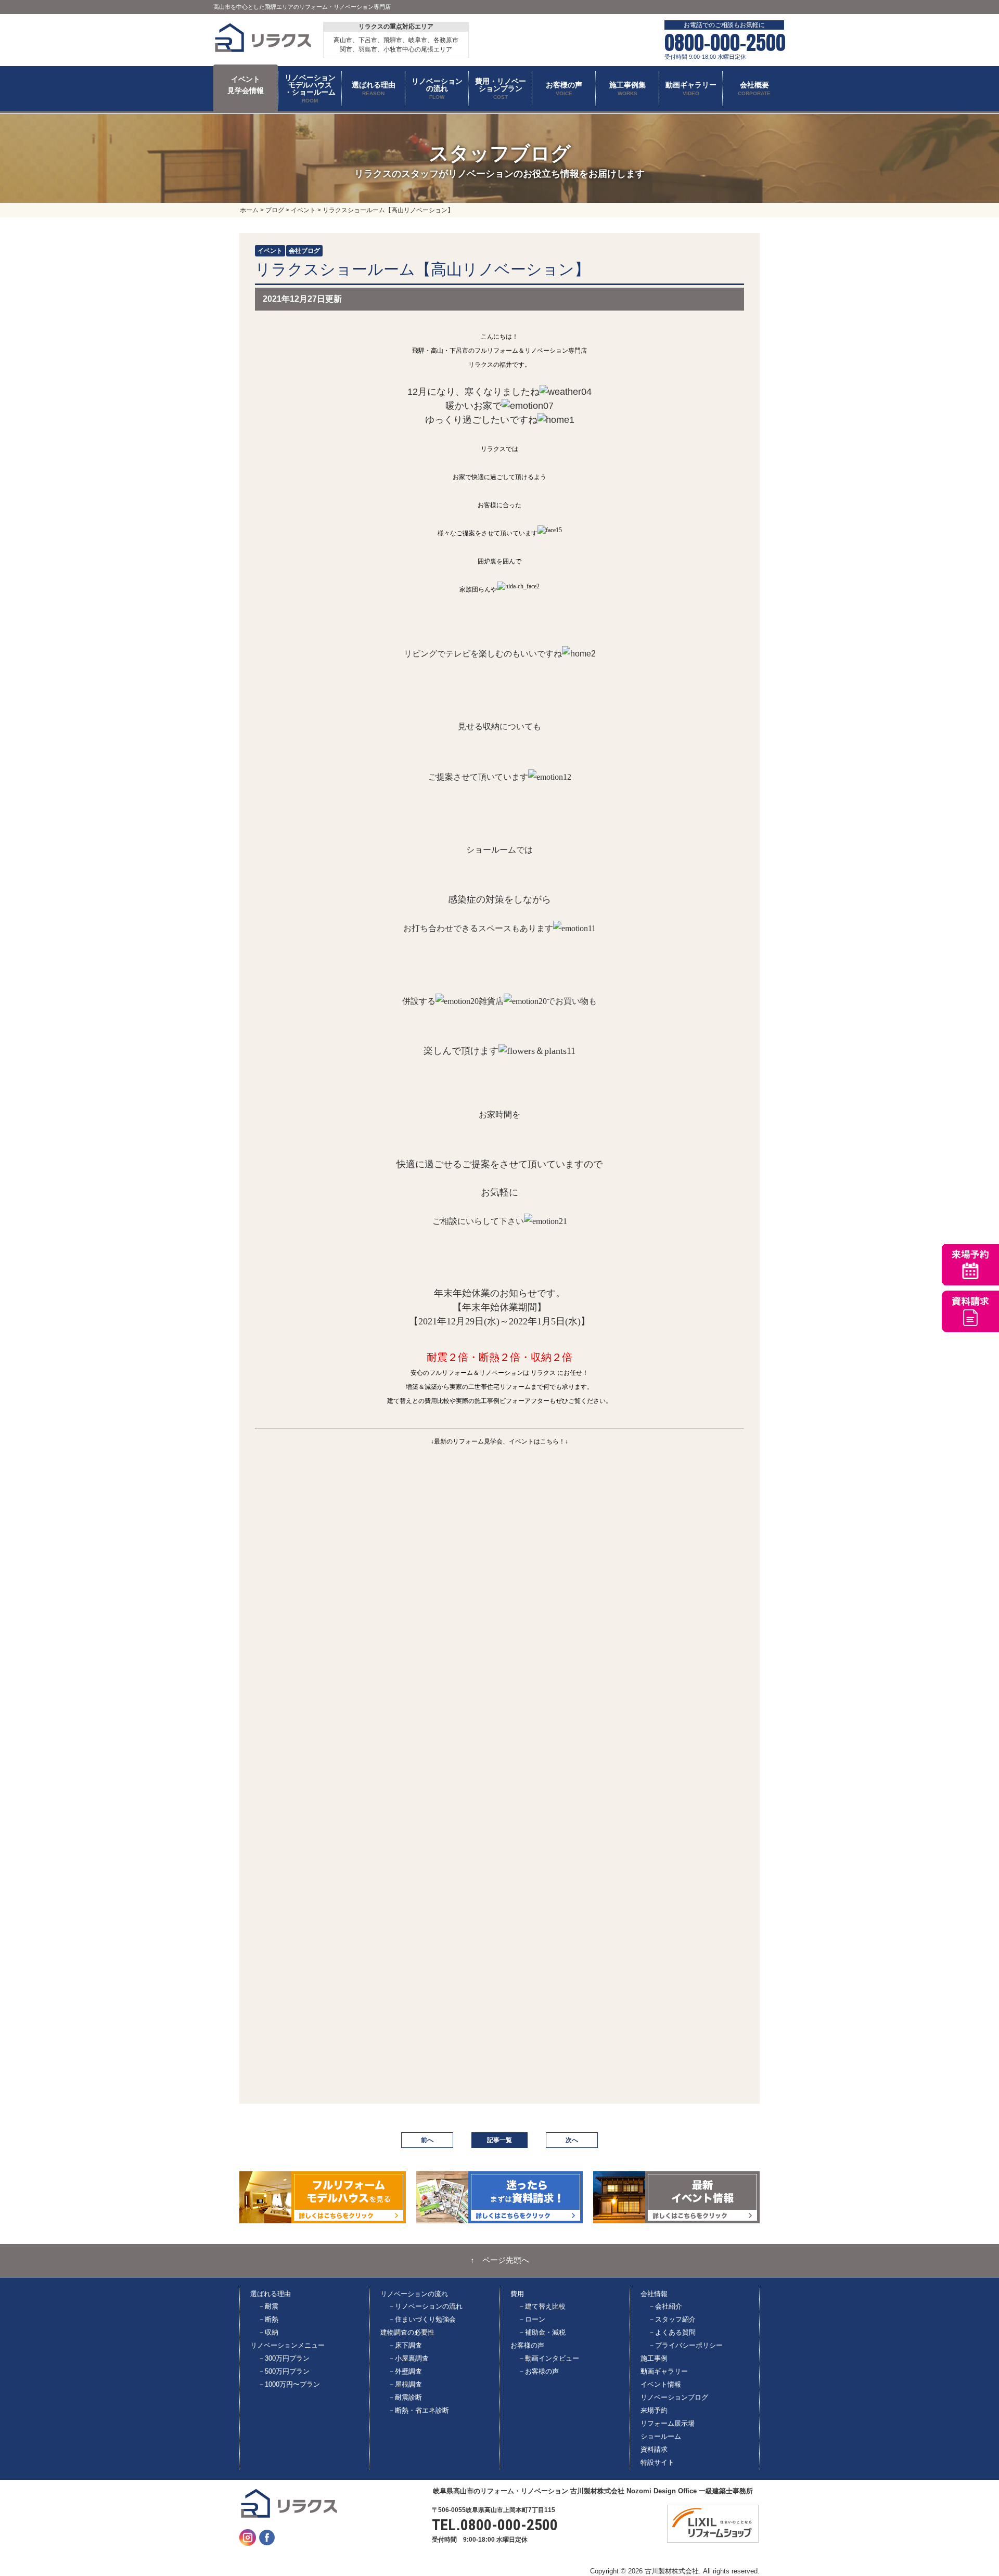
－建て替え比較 (542, 2306)
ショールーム (661, 2436)
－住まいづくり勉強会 (422, 2319)
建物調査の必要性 (407, 2332)
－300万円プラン (284, 2358)
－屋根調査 (405, 2384)
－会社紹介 (665, 2306)
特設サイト (657, 2462)
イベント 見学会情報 (246, 85)
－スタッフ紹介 (672, 2319)
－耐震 (268, 2306)
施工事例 (654, 2358)
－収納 (268, 2332)
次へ (572, 2140)
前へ (427, 2140)
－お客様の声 (539, 2371)
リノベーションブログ (674, 2397)
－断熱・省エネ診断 (419, 2410)
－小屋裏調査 (408, 2358)
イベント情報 (661, 2384)
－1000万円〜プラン (289, 2384)
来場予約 (654, 2410)
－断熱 (268, 2319)
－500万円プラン (284, 2371)
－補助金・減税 (542, 2332)
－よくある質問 (672, 2332)
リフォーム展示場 (668, 2423)
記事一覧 (499, 2140)
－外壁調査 (405, 2371)
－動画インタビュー (549, 2358)
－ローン (532, 2319)
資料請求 (654, 2449)
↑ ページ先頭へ (500, 2260)
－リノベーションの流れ (425, 2306)
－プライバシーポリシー (686, 2345)
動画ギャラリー (664, 2371)
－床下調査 (405, 2345)
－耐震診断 (405, 2397)
